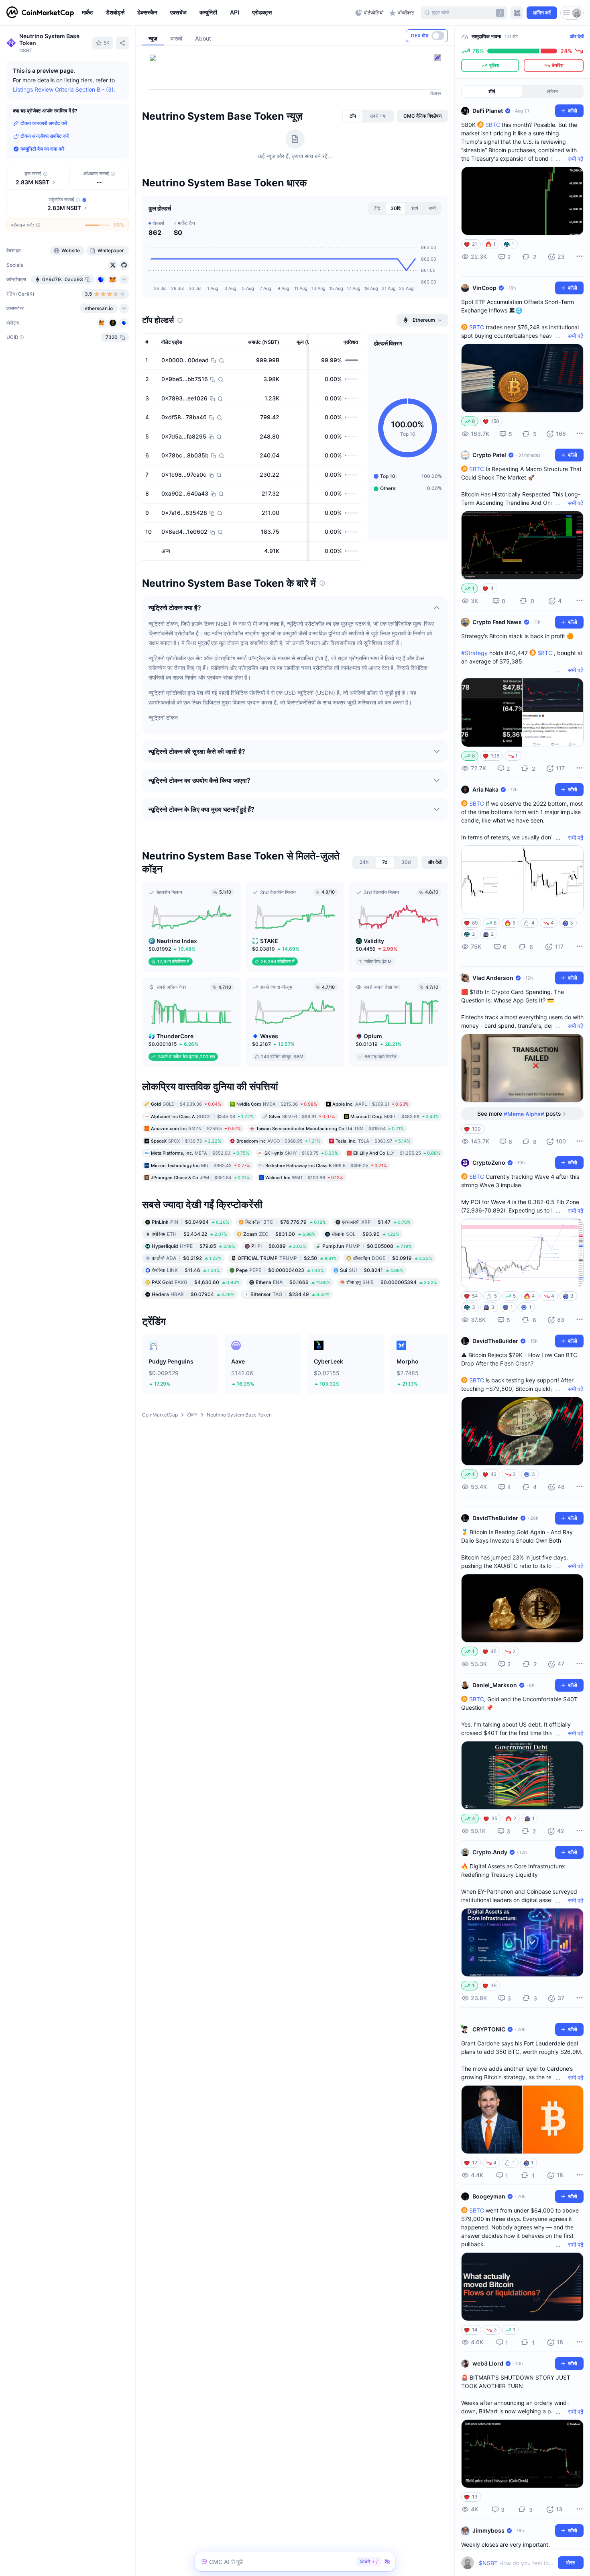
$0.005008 (367, 1246)
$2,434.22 (189, 1234)
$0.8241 (372, 1270)
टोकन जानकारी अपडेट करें (44, 123)
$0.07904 (193, 1294)
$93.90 (365, 1234)
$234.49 (290, 1294)
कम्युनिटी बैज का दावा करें (42, 149)
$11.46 (186, 1270)
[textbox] (517, 2563)
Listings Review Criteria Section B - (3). (64, 89)
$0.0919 (393, 1258)
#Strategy (474, 653)
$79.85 (193, 1246)
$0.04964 (190, 1222)
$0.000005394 (392, 1282)
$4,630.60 (196, 1282)
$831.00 (279, 1234)
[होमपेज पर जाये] (40, 13)
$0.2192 (187, 1258)
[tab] (353, 116)
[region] (217, 13)
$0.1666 (293, 1282)
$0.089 (279, 1246)
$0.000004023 (280, 1270)
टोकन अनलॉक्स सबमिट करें (45, 136)
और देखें (577, 36)
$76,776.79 (286, 1222)
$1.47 (376, 1222)
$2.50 (287, 1258)
